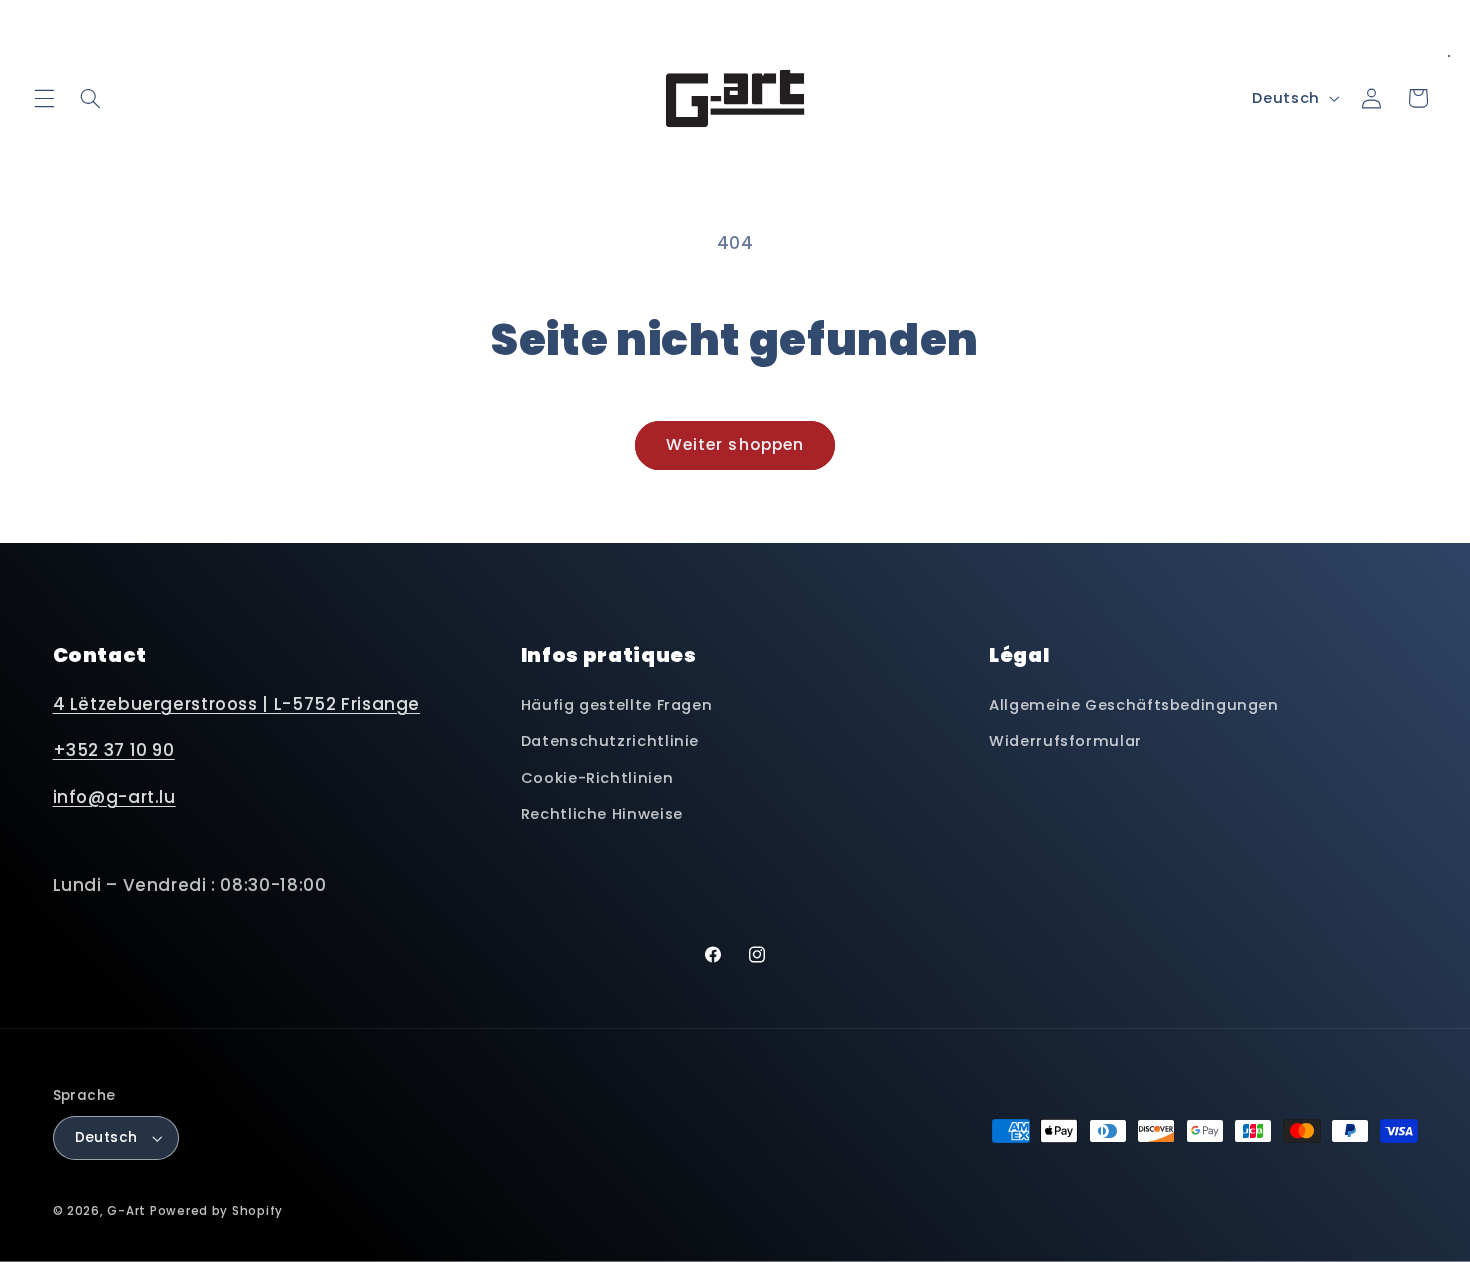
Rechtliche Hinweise (602, 814)
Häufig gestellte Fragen (617, 705)
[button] (44, 98)
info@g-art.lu (114, 797)
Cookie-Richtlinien (597, 778)
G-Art (126, 1211)
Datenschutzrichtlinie (610, 741)
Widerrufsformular (1065, 741)
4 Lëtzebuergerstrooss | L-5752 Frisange (237, 704)
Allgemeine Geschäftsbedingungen (1134, 705)
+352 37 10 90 (114, 750)
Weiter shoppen (735, 444)
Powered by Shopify (216, 1211)
